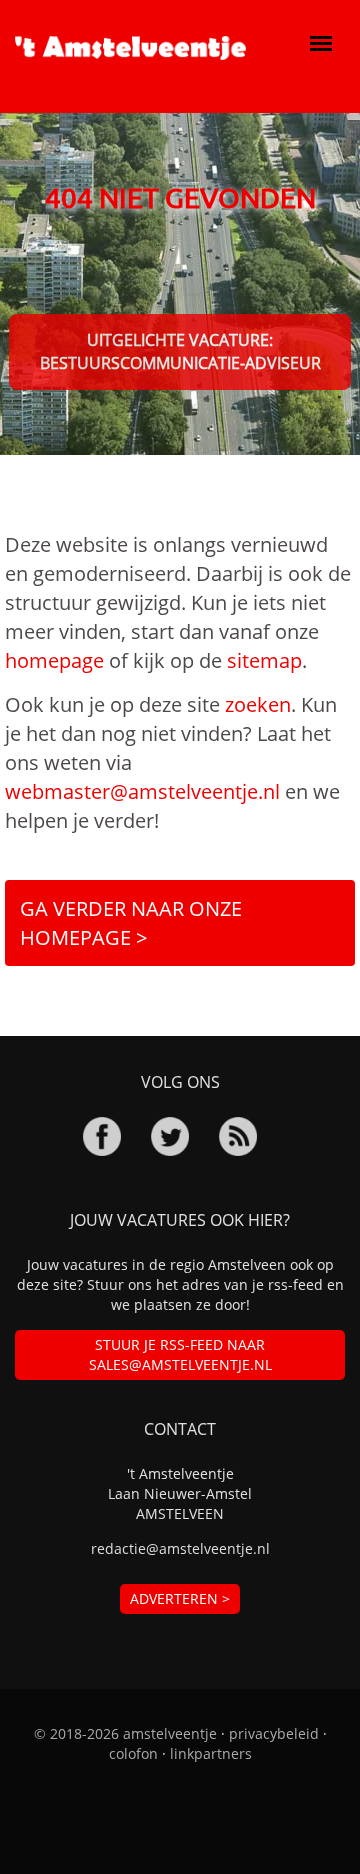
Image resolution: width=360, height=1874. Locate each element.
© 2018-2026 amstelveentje (125, 1733)
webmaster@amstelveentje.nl (142, 791)
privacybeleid (274, 1733)
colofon (133, 1753)
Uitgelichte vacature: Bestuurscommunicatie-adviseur (180, 351)
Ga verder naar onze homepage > (131, 923)
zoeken (258, 704)
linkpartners (211, 1753)
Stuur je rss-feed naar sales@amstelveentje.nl (180, 1354)
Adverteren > (180, 1598)
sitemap (264, 660)
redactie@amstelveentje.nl (180, 1548)
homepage (54, 660)
